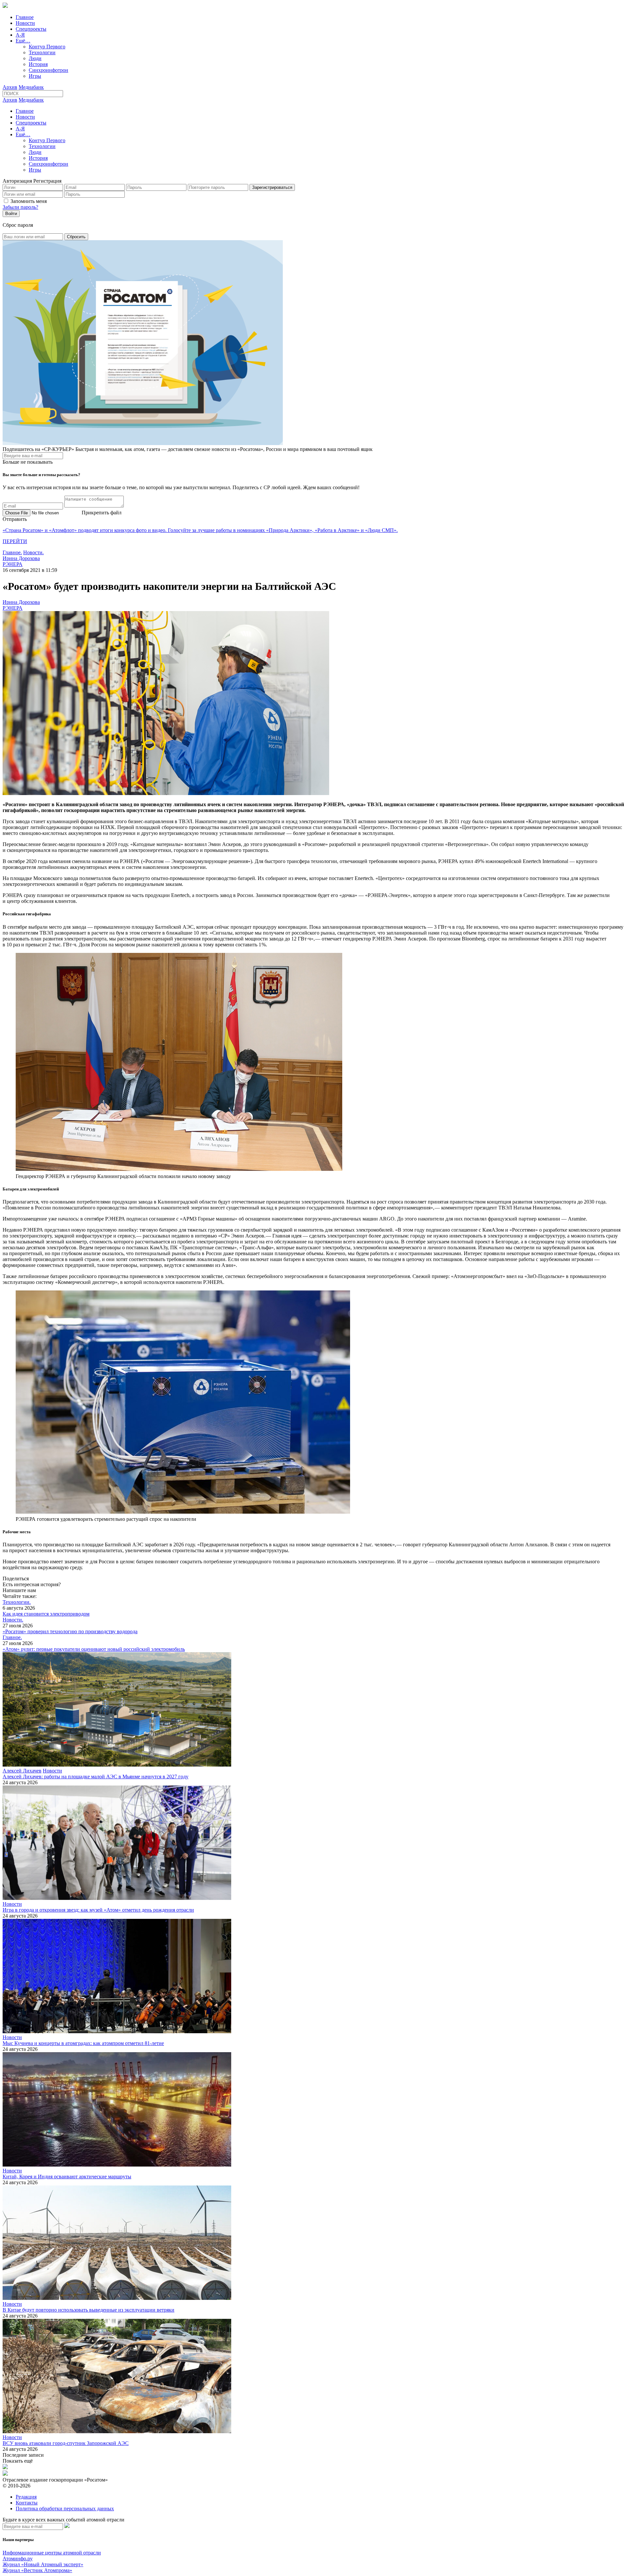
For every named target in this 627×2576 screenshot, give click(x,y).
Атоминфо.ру (18, 2559)
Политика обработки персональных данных (65, 2509)
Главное (25, 17)
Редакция (26, 2497)
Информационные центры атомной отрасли (52, 2553)
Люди (35, 58)
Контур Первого (47, 47)
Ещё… (23, 41)
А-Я (20, 35)
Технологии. (17, 1602)
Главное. (12, 552)
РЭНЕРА (13, 564)
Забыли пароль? (20, 207)
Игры (35, 76)
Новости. (33, 552)
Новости (25, 23)
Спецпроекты (31, 29)
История (38, 64)
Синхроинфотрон (48, 70)
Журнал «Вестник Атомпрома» (37, 2570)
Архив (10, 87)
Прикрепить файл (102, 513)
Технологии (42, 52)
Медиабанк (31, 87)
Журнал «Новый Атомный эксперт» (43, 2564)
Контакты (27, 2503)
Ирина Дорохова (21, 558)
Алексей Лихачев (22, 1771)
